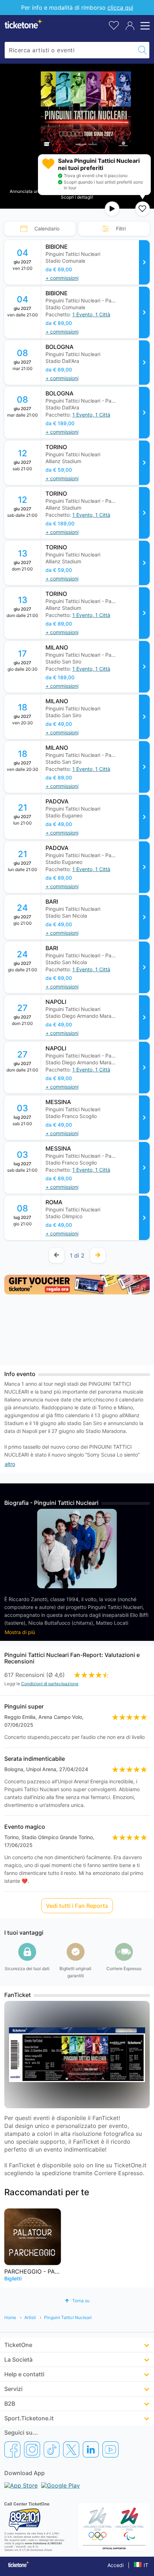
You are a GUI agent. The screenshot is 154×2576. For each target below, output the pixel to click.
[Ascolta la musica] (112, 209)
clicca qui (120, 8)
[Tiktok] (52, 2449)
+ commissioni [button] (62, 278)
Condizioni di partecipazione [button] (50, 1684)
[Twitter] (71, 2449)
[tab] (40, 229)
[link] (96, 262)
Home (10, 2317)
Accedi (115, 2565)
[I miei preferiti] (114, 25)
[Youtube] (110, 2449)
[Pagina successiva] (98, 1255)
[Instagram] (32, 2449)
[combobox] (70, 50)
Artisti (30, 2317)
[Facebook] (12, 2449)
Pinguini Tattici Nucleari (68, 2317)
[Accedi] (130, 26)
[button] (91, 315)
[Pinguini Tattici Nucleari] (144, 262)
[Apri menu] (144, 26)
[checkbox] (143, 209)
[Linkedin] (91, 2449)
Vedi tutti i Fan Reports (77, 1906)
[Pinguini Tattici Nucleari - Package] (144, 312)
